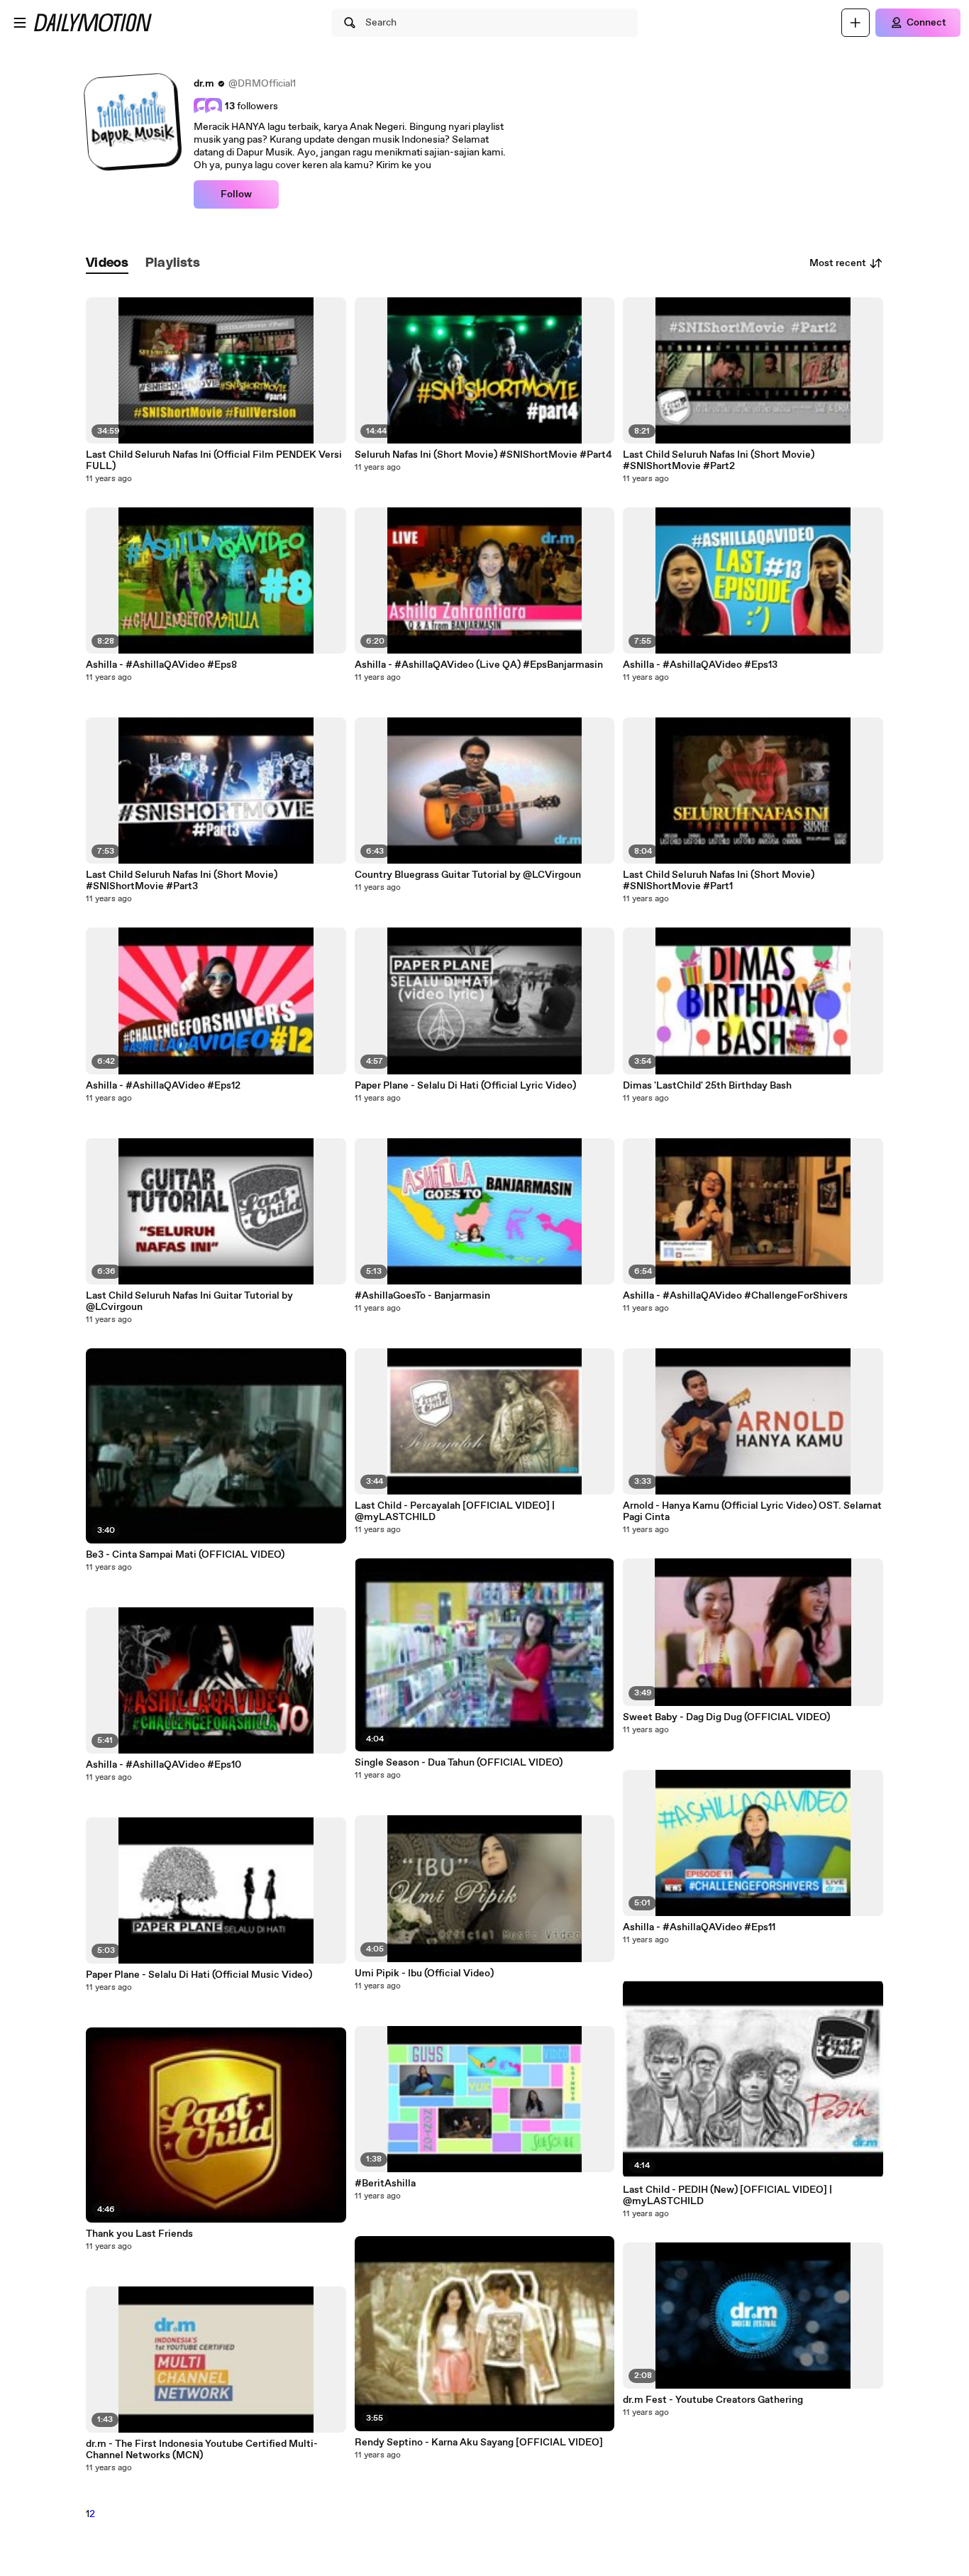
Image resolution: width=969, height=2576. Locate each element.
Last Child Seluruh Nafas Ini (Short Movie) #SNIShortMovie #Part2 (719, 461)
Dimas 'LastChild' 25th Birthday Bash (707, 1086)
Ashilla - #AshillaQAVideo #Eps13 (700, 665)
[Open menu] (20, 23)
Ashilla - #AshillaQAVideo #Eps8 (161, 665)
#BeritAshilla (385, 2184)
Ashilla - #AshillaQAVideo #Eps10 (164, 1765)
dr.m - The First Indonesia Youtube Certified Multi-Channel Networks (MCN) (202, 2450)
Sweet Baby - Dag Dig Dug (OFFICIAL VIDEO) (726, 1717)
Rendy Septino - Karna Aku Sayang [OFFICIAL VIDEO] (479, 2443)
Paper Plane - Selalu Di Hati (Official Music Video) (199, 1975)
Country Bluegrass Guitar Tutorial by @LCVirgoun (468, 875)
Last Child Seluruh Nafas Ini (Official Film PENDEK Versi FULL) (214, 461)
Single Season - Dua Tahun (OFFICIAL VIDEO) (459, 1763)
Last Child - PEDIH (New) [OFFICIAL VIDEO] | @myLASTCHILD (727, 2196)
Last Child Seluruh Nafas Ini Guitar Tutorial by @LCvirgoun (189, 1301)
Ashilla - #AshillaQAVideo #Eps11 (699, 1927)
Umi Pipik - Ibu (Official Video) (424, 1974)
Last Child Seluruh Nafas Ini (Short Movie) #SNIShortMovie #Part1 (719, 881)
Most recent (838, 263)
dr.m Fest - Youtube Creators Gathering (713, 2400)
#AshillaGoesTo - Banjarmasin (422, 1296)
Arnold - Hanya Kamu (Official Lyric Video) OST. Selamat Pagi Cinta (752, 1512)
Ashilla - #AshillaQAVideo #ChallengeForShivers (735, 1296)
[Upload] (856, 23)
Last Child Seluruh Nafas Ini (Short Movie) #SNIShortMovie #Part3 (182, 881)
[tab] (107, 264)
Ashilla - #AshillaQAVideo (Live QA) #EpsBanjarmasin (479, 665)
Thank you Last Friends (139, 2234)
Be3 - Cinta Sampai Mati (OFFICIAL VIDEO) (185, 1555)
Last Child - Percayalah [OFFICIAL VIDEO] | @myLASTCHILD (455, 1512)
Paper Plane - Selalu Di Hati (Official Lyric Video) (465, 1086)
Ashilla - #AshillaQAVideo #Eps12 (163, 1086)
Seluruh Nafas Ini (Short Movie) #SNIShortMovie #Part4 (483, 455)
